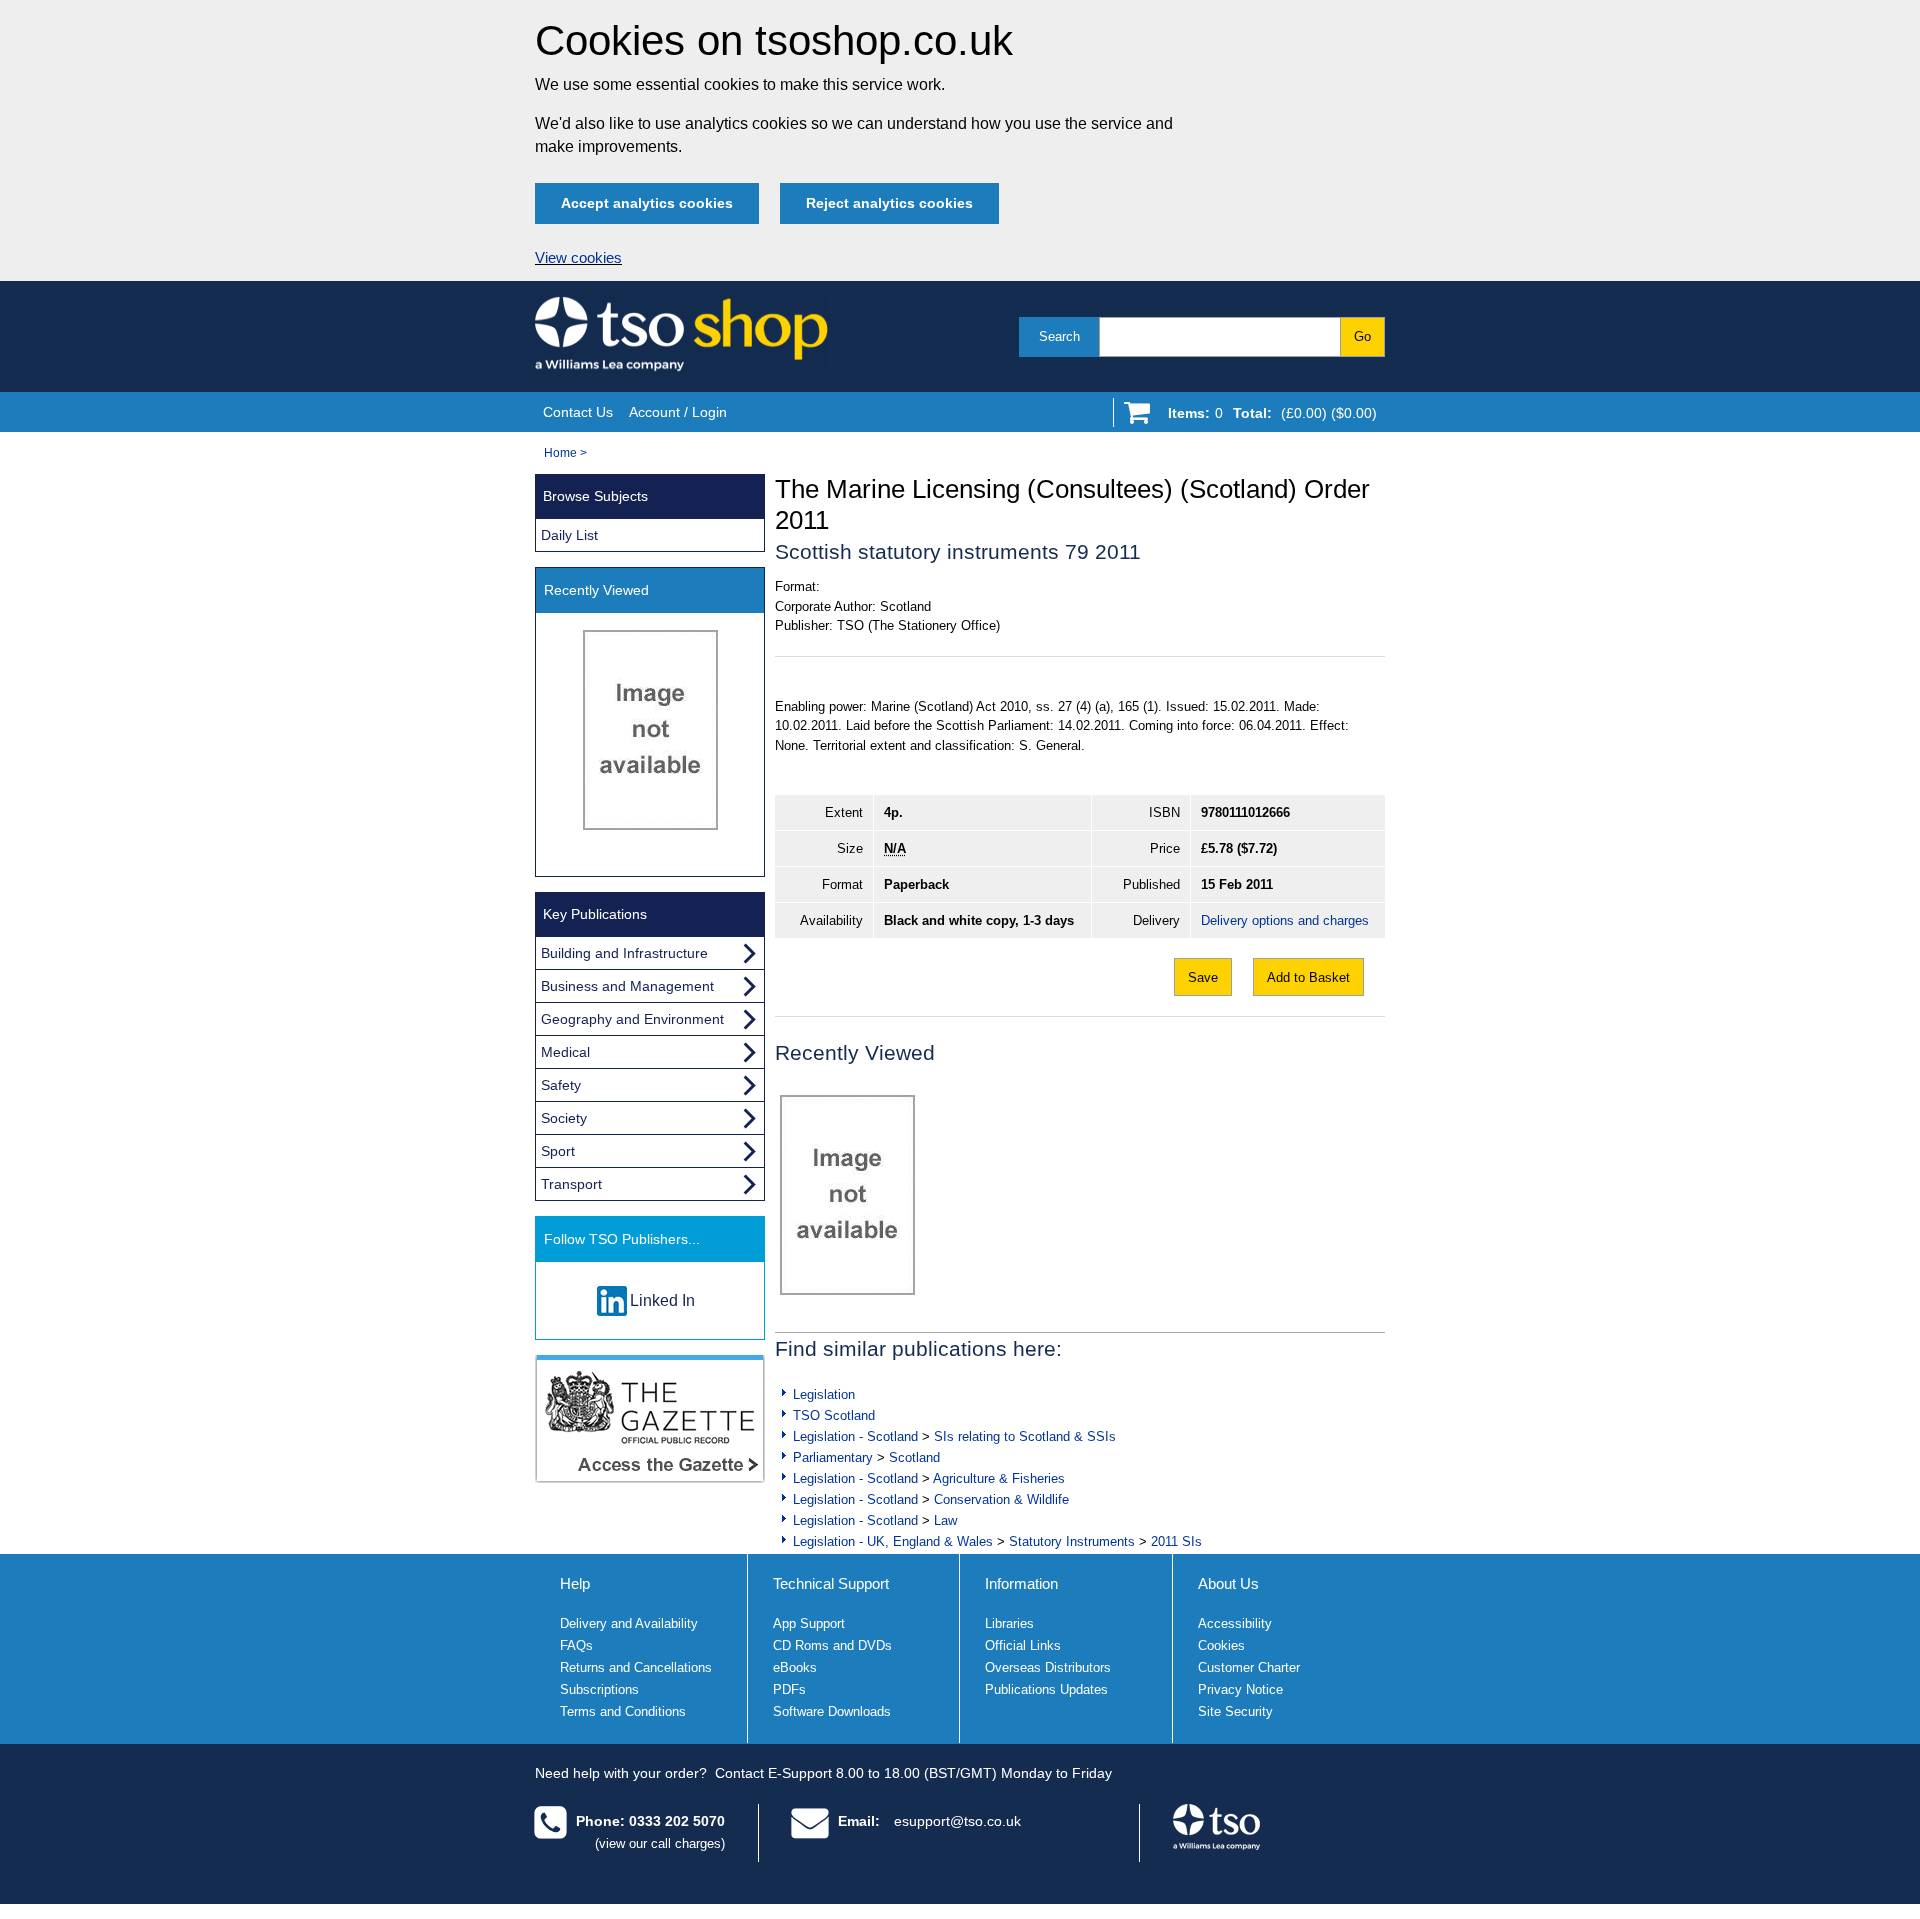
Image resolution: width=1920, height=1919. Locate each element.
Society (564, 1118)
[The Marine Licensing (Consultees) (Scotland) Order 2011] (847, 1195)
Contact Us (578, 412)
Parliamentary (833, 1457)
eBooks (795, 1667)
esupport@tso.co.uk (957, 1821)
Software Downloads (832, 1711)
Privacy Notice (1240, 1689)
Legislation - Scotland (855, 1436)
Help (575, 1583)
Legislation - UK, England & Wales (893, 1541)
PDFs (789, 1689)
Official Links (1023, 1645)
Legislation (824, 1394)
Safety (561, 1085)
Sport (558, 1151)
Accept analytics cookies (647, 203)
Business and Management (627, 986)
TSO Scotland (834, 1415)
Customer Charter (1249, 1667)
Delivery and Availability (629, 1623)
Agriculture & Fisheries (999, 1478)
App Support (809, 1623)
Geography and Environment (632, 1019)
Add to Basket (1308, 977)
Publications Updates (1046, 1689)
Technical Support (831, 1583)
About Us (1228, 1583)
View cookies (578, 258)
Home (560, 453)
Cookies (1221, 1645)
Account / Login (678, 412)
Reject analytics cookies (889, 203)
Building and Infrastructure (624, 953)
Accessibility (1235, 1623)
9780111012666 (1245, 812)
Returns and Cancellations (636, 1667)
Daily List (569, 535)
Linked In (662, 1300)
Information (1021, 1583)
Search (1059, 336)
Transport (571, 1184)
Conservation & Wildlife (1001, 1499)
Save (1203, 977)
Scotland (914, 1457)
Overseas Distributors (1048, 1667)
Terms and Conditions (623, 1711)
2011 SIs (1176, 1541)
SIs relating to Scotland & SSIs (1025, 1436)
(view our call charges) (660, 1843)
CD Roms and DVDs (832, 1645)
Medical (565, 1052)
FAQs (576, 1645)
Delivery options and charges (1285, 920)
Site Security (1235, 1711)
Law (945, 1520)
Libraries (1009, 1623)
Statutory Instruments (1072, 1541)
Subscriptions (599, 1689)
